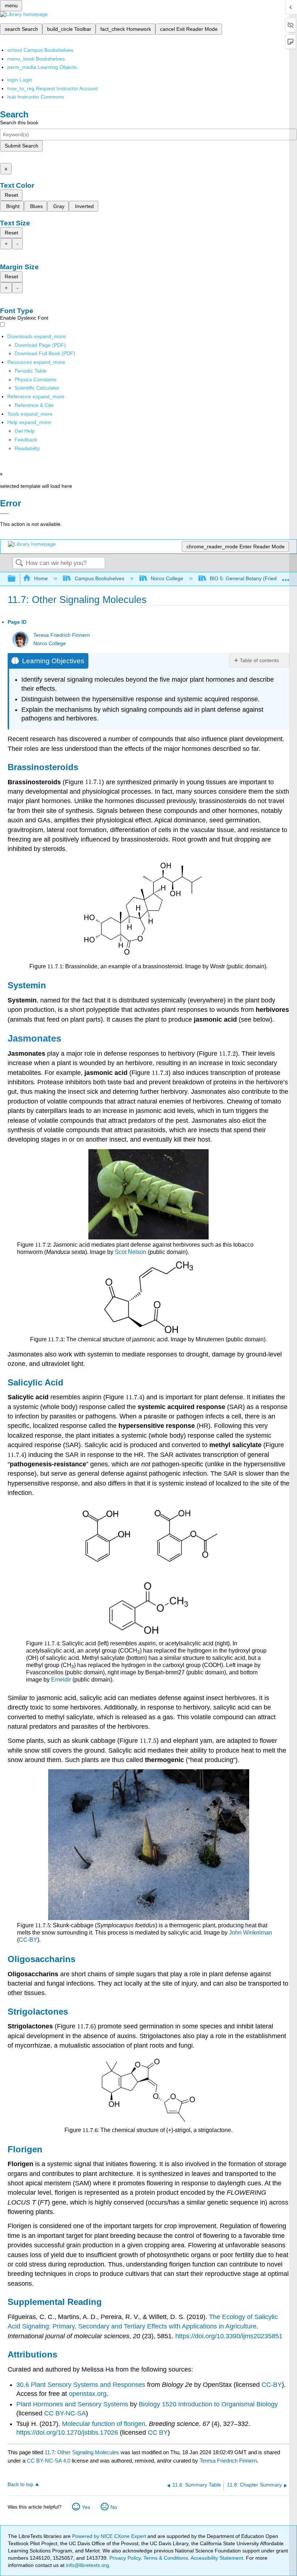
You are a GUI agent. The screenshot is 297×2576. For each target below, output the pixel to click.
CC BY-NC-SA (65, 2413)
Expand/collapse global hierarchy (16, 579)
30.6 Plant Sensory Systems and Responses (82, 2385)
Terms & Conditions (166, 2558)
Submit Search (22, 146)
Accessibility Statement (217, 2558)
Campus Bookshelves (99, 578)
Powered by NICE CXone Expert (110, 2536)
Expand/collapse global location (286, 577)
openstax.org (88, 2394)
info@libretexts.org (87, 2565)
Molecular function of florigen (104, 2424)
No (114, 2507)
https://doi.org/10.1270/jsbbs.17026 (67, 2432)
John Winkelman (250, 1933)
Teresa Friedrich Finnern (62, 635)
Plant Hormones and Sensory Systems (72, 2404)
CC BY (158, 2432)
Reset (11, 195)
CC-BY (28, 1940)
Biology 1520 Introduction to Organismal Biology (208, 2404)
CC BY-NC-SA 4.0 (49, 2461)
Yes (86, 2507)
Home (41, 578)
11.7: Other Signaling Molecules (82, 2452)
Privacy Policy (125, 2558)
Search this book (19, 122)
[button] (26, 440)
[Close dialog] (5, 514)
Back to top (20, 2484)
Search (19, 563)
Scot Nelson (131, 1252)
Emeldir (61, 1680)
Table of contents (259, 660)
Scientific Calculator (37, 388)
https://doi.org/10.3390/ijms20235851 (229, 2336)
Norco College (167, 578)
